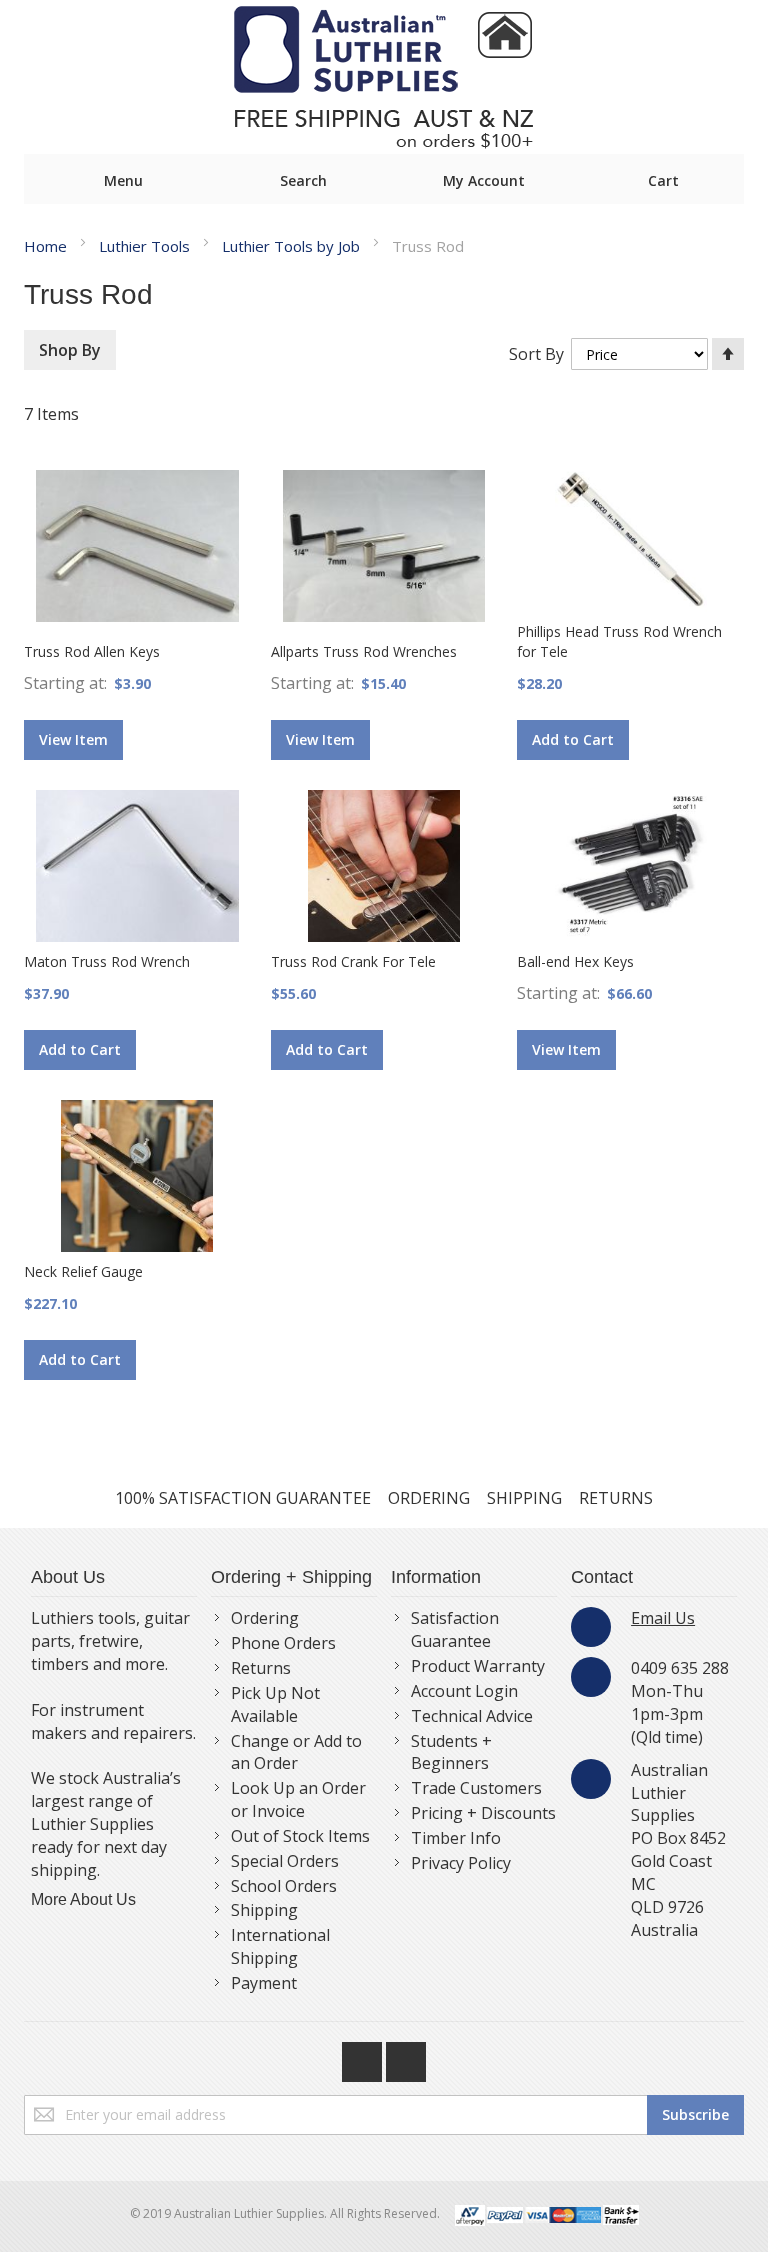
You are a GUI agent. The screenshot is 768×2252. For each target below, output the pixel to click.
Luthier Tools (146, 246)
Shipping (264, 1910)
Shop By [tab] (70, 350)
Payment (264, 1983)
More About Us (83, 1899)
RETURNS (616, 1498)
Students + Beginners (451, 1752)
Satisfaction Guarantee (455, 1629)
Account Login (464, 1691)
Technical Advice (472, 1716)
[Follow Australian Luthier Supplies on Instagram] (406, 2057)
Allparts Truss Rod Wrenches (364, 651)
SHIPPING (524, 1498)
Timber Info (456, 1838)
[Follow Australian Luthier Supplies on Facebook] (364, 2057)
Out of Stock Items (300, 1836)
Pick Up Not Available (275, 1704)
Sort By (536, 354)
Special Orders (285, 1861)
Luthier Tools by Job (293, 246)
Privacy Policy (461, 1863)
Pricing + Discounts (483, 1813)
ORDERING (429, 1498)
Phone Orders (283, 1643)
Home (47, 246)
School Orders (284, 1886)
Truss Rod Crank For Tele (353, 961)
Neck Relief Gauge (83, 1271)
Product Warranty (478, 1666)
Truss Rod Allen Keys (92, 651)
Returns (261, 1668)
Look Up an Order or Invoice (298, 1799)
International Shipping (280, 1946)
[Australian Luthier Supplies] (384, 77)
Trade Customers (476, 1788)
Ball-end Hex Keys (575, 961)
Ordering (265, 1618)
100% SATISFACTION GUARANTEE (243, 1498)
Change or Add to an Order (296, 1752)
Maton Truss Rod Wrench (107, 961)
